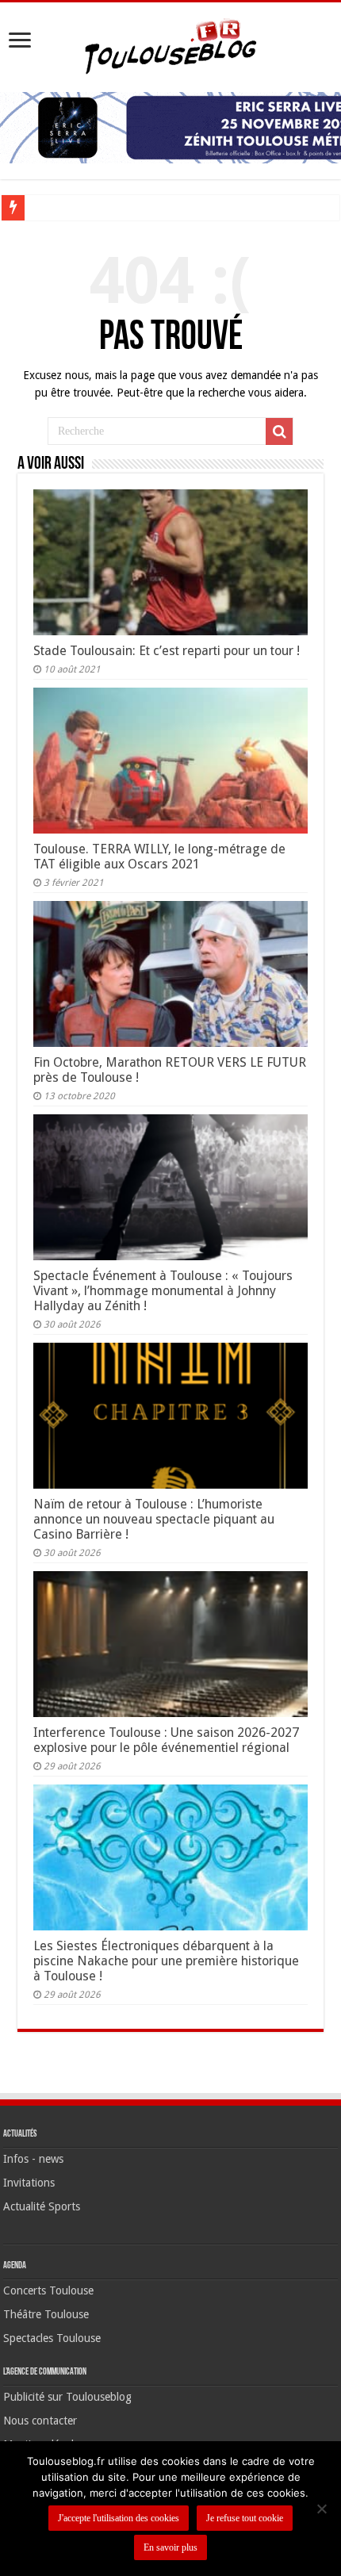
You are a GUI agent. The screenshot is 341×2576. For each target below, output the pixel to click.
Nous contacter (40, 2421)
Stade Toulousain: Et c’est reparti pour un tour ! (167, 651)
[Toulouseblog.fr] (170, 44)
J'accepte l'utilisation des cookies (119, 2518)
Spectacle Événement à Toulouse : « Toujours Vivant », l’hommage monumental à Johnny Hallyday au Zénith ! (163, 1291)
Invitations (29, 2183)
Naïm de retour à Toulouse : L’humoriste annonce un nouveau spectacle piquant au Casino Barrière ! (154, 1519)
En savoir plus (170, 2547)
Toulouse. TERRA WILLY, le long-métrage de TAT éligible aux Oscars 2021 (159, 857)
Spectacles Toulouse (52, 2338)
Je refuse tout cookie (245, 2518)
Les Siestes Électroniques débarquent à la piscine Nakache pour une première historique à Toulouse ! (166, 1961)
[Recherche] (279, 431)
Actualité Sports (42, 2206)
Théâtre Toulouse (46, 2314)
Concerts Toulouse (48, 2290)
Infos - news (33, 2159)
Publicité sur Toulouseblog (67, 2397)
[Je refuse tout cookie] (321, 2509)
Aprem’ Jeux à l (67, 207)
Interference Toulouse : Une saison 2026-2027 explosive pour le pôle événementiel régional (166, 1740)
